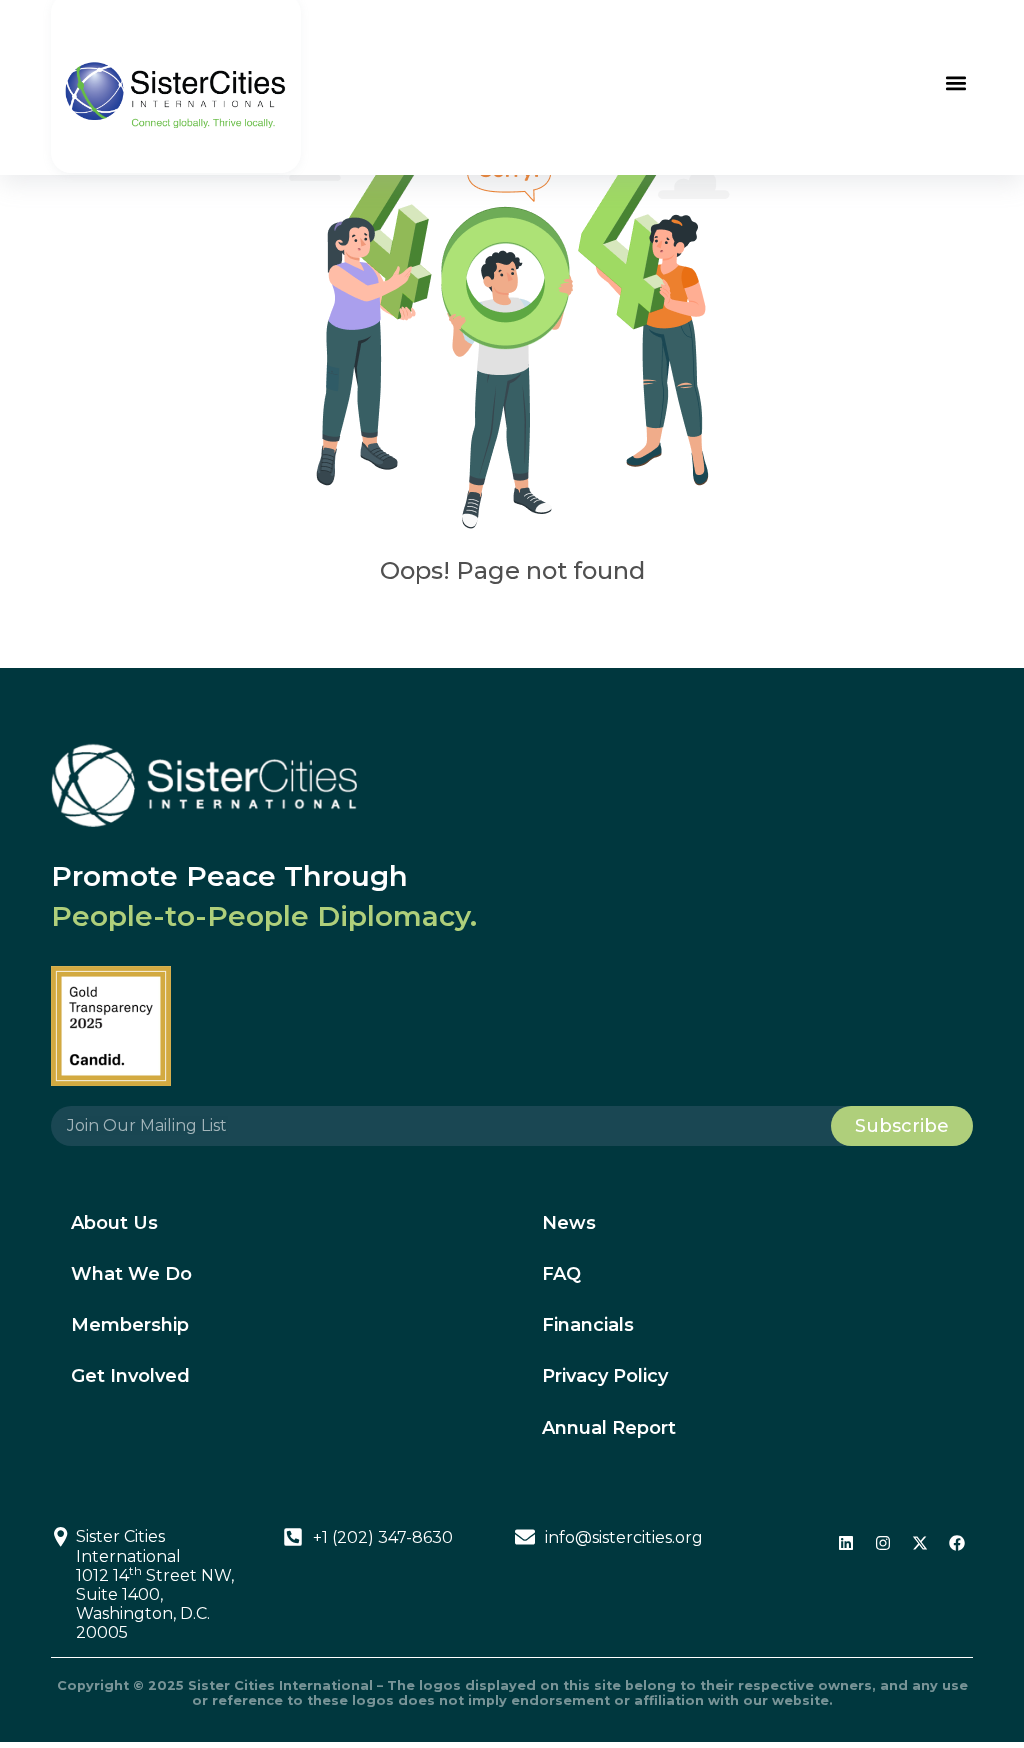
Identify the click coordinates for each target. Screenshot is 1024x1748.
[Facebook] (957, 1543)
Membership (130, 1325)
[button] (956, 82)
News (569, 1223)
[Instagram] (883, 1543)
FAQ (561, 1274)
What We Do (131, 1274)
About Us (114, 1223)
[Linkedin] (846, 1543)
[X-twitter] (920, 1543)
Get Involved (130, 1376)
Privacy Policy (605, 1376)
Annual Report (609, 1428)
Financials (588, 1325)
